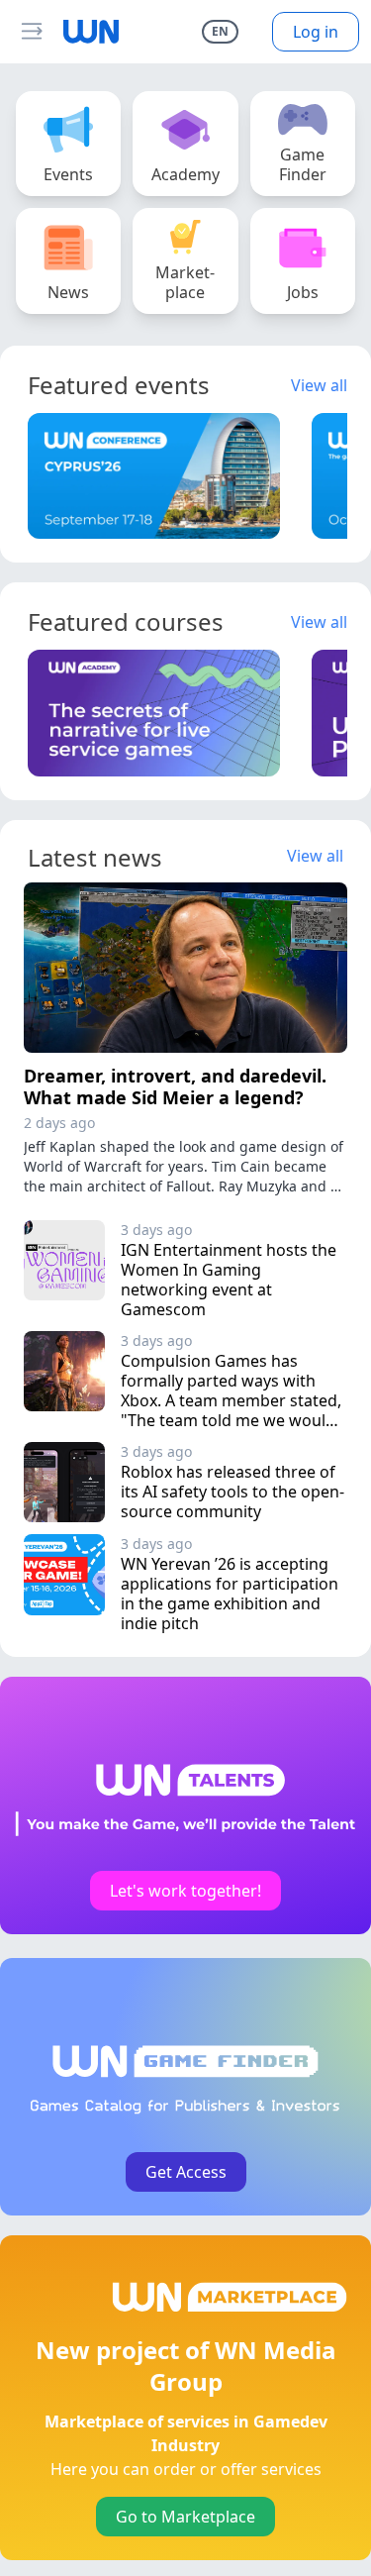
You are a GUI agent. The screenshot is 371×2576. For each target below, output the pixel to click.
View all (319, 385)
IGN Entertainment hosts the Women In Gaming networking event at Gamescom (231, 1280)
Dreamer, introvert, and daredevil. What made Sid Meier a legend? (175, 1087)
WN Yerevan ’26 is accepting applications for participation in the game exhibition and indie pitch (232, 1594)
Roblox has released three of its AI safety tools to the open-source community (232, 1492)
